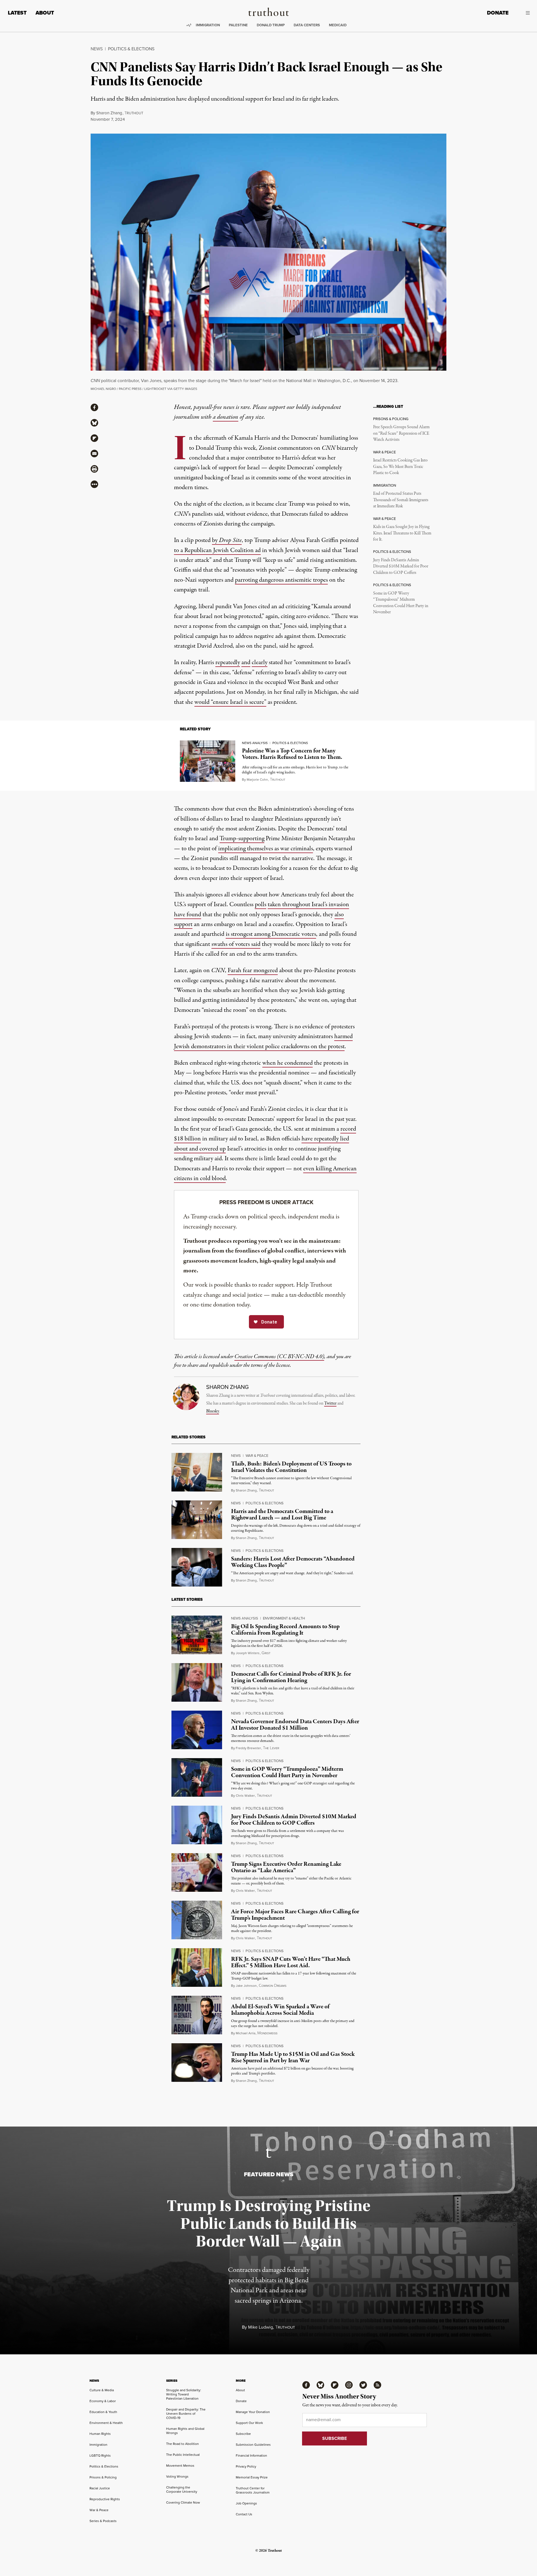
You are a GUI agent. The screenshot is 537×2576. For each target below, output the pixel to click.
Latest (17, 13)
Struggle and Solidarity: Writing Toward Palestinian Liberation (184, 2394)
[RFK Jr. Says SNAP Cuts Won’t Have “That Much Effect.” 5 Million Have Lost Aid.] (197, 1967)
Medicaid (338, 25)
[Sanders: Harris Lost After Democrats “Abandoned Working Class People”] (197, 1567)
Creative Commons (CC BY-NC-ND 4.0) (279, 1357)
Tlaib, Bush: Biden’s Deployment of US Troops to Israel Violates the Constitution (291, 1467)
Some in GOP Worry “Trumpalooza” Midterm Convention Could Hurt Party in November (401, 603)
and (246, 662)
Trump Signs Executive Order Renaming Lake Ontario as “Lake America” (286, 1867)
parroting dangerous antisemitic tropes (281, 580)
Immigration (208, 25)
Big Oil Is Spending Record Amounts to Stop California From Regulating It (285, 1630)
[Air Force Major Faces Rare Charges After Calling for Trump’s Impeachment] (197, 1920)
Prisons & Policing (103, 2477)
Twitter (330, 1403)
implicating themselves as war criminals (266, 849)
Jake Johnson (246, 1986)
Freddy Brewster (248, 1748)
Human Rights (100, 2434)
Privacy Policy (246, 2466)
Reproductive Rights (105, 2499)
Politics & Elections (131, 49)
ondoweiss (267, 2033)
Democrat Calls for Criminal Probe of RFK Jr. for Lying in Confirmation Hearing (291, 1677)
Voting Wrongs (177, 2476)
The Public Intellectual (183, 2455)
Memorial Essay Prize (252, 2477)
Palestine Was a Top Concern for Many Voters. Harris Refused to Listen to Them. (292, 754)
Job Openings (246, 2503)
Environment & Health (284, 1618)
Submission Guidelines (253, 2445)
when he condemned (288, 1063)
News (97, 49)
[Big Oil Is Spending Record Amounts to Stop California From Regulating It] (197, 1635)
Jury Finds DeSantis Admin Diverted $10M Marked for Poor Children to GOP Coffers (401, 566)
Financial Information (251, 2456)
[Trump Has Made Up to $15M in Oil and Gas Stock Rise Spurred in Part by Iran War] (197, 2063)
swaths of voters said (236, 944)
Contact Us (244, 2514)
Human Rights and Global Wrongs (185, 2431)
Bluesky (213, 1411)
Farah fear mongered (253, 970)
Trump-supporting (242, 839)
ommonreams (273, 1986)
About (45, 13)
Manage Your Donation (253, 2412)
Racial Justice (100, 2488)
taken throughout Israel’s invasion (308, 905)
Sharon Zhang (109, 113)
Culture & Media (102, 2390)
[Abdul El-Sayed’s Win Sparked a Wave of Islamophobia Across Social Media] (197, 2015)
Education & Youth (103, 2412)
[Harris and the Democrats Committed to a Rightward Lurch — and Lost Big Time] (197, 1520)
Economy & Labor (103, 2401)
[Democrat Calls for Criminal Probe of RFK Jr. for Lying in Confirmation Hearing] (197, 1682)
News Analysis (255, 743)
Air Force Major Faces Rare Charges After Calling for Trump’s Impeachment (295, 1915)
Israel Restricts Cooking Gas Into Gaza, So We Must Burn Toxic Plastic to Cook (400, 467)
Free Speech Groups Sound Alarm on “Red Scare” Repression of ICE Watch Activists (401, 433)
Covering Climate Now (183, 2502)
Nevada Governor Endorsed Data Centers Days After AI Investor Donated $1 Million (295, 1725)
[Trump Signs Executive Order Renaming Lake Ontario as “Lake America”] (197, 1872)
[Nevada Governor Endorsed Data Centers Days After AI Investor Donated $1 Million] (197, 1730)
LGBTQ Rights (100, 2456)
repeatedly (228, 662)
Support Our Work (249, 2423)
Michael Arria (246, 2033)
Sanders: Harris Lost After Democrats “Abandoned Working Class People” (293, 1562)
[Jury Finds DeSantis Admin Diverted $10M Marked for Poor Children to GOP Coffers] (197, 1825)
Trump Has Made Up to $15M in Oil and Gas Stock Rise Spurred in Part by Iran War (293, 2057)
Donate (498, 13)
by (227, 540)
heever (271, 1748)
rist (266, 1653)
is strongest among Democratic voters (271, 934)
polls (261, 905)
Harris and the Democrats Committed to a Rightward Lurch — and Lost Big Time (282, 1515)
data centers (307, 25)
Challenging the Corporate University (182, 2489)
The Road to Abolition (182, 2444)
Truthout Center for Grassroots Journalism (253, 2490)
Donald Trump (271, 25)
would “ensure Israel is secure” (230, 702)
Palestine (238, 25)
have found (188, 915)
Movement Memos (180, 2466)
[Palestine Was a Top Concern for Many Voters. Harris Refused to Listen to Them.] (208, 761)
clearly (260, 662)
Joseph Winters (248, 1653)
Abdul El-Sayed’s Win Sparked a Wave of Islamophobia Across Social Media (280, 2010)
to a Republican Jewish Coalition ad (217, 550)
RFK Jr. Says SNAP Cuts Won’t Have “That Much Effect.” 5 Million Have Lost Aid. (291, 1962)
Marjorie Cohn (257, 780)
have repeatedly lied (325, 1139)
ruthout (134, 113)
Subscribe (243, 2434)
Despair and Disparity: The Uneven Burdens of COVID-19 (186, 2414)
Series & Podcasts (103, 2521)
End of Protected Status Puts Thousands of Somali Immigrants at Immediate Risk (401, 500)
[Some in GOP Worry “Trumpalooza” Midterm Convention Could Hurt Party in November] (197, 1777)
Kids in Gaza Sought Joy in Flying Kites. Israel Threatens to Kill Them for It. (402, 533)
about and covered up (200, 1149)
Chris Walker (245, 1796)
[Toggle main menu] (523, 13)
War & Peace (257, 1456)
